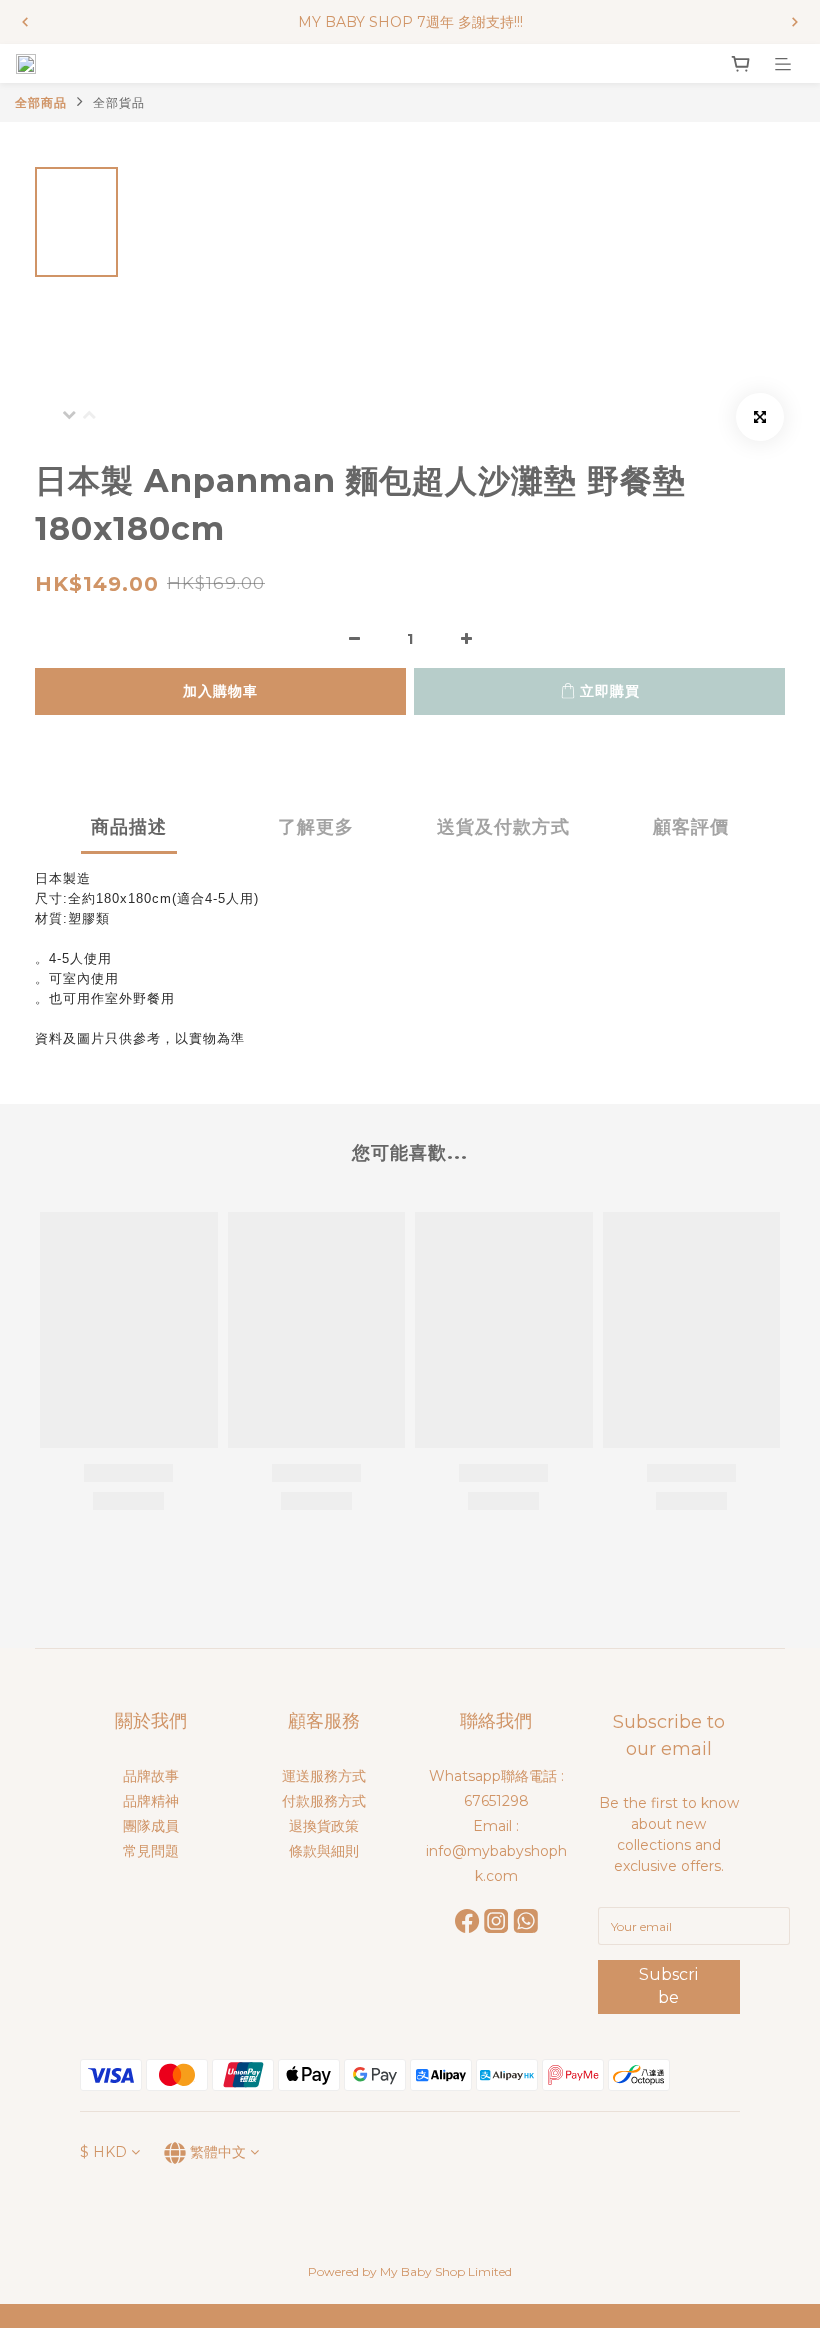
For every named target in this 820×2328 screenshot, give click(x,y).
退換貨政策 (324, 1826)
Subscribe (668, 1986)
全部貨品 (119, 102)
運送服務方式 (324, 1776)
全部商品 (41, 102)
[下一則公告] (795, 22)
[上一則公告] (25, 22)
